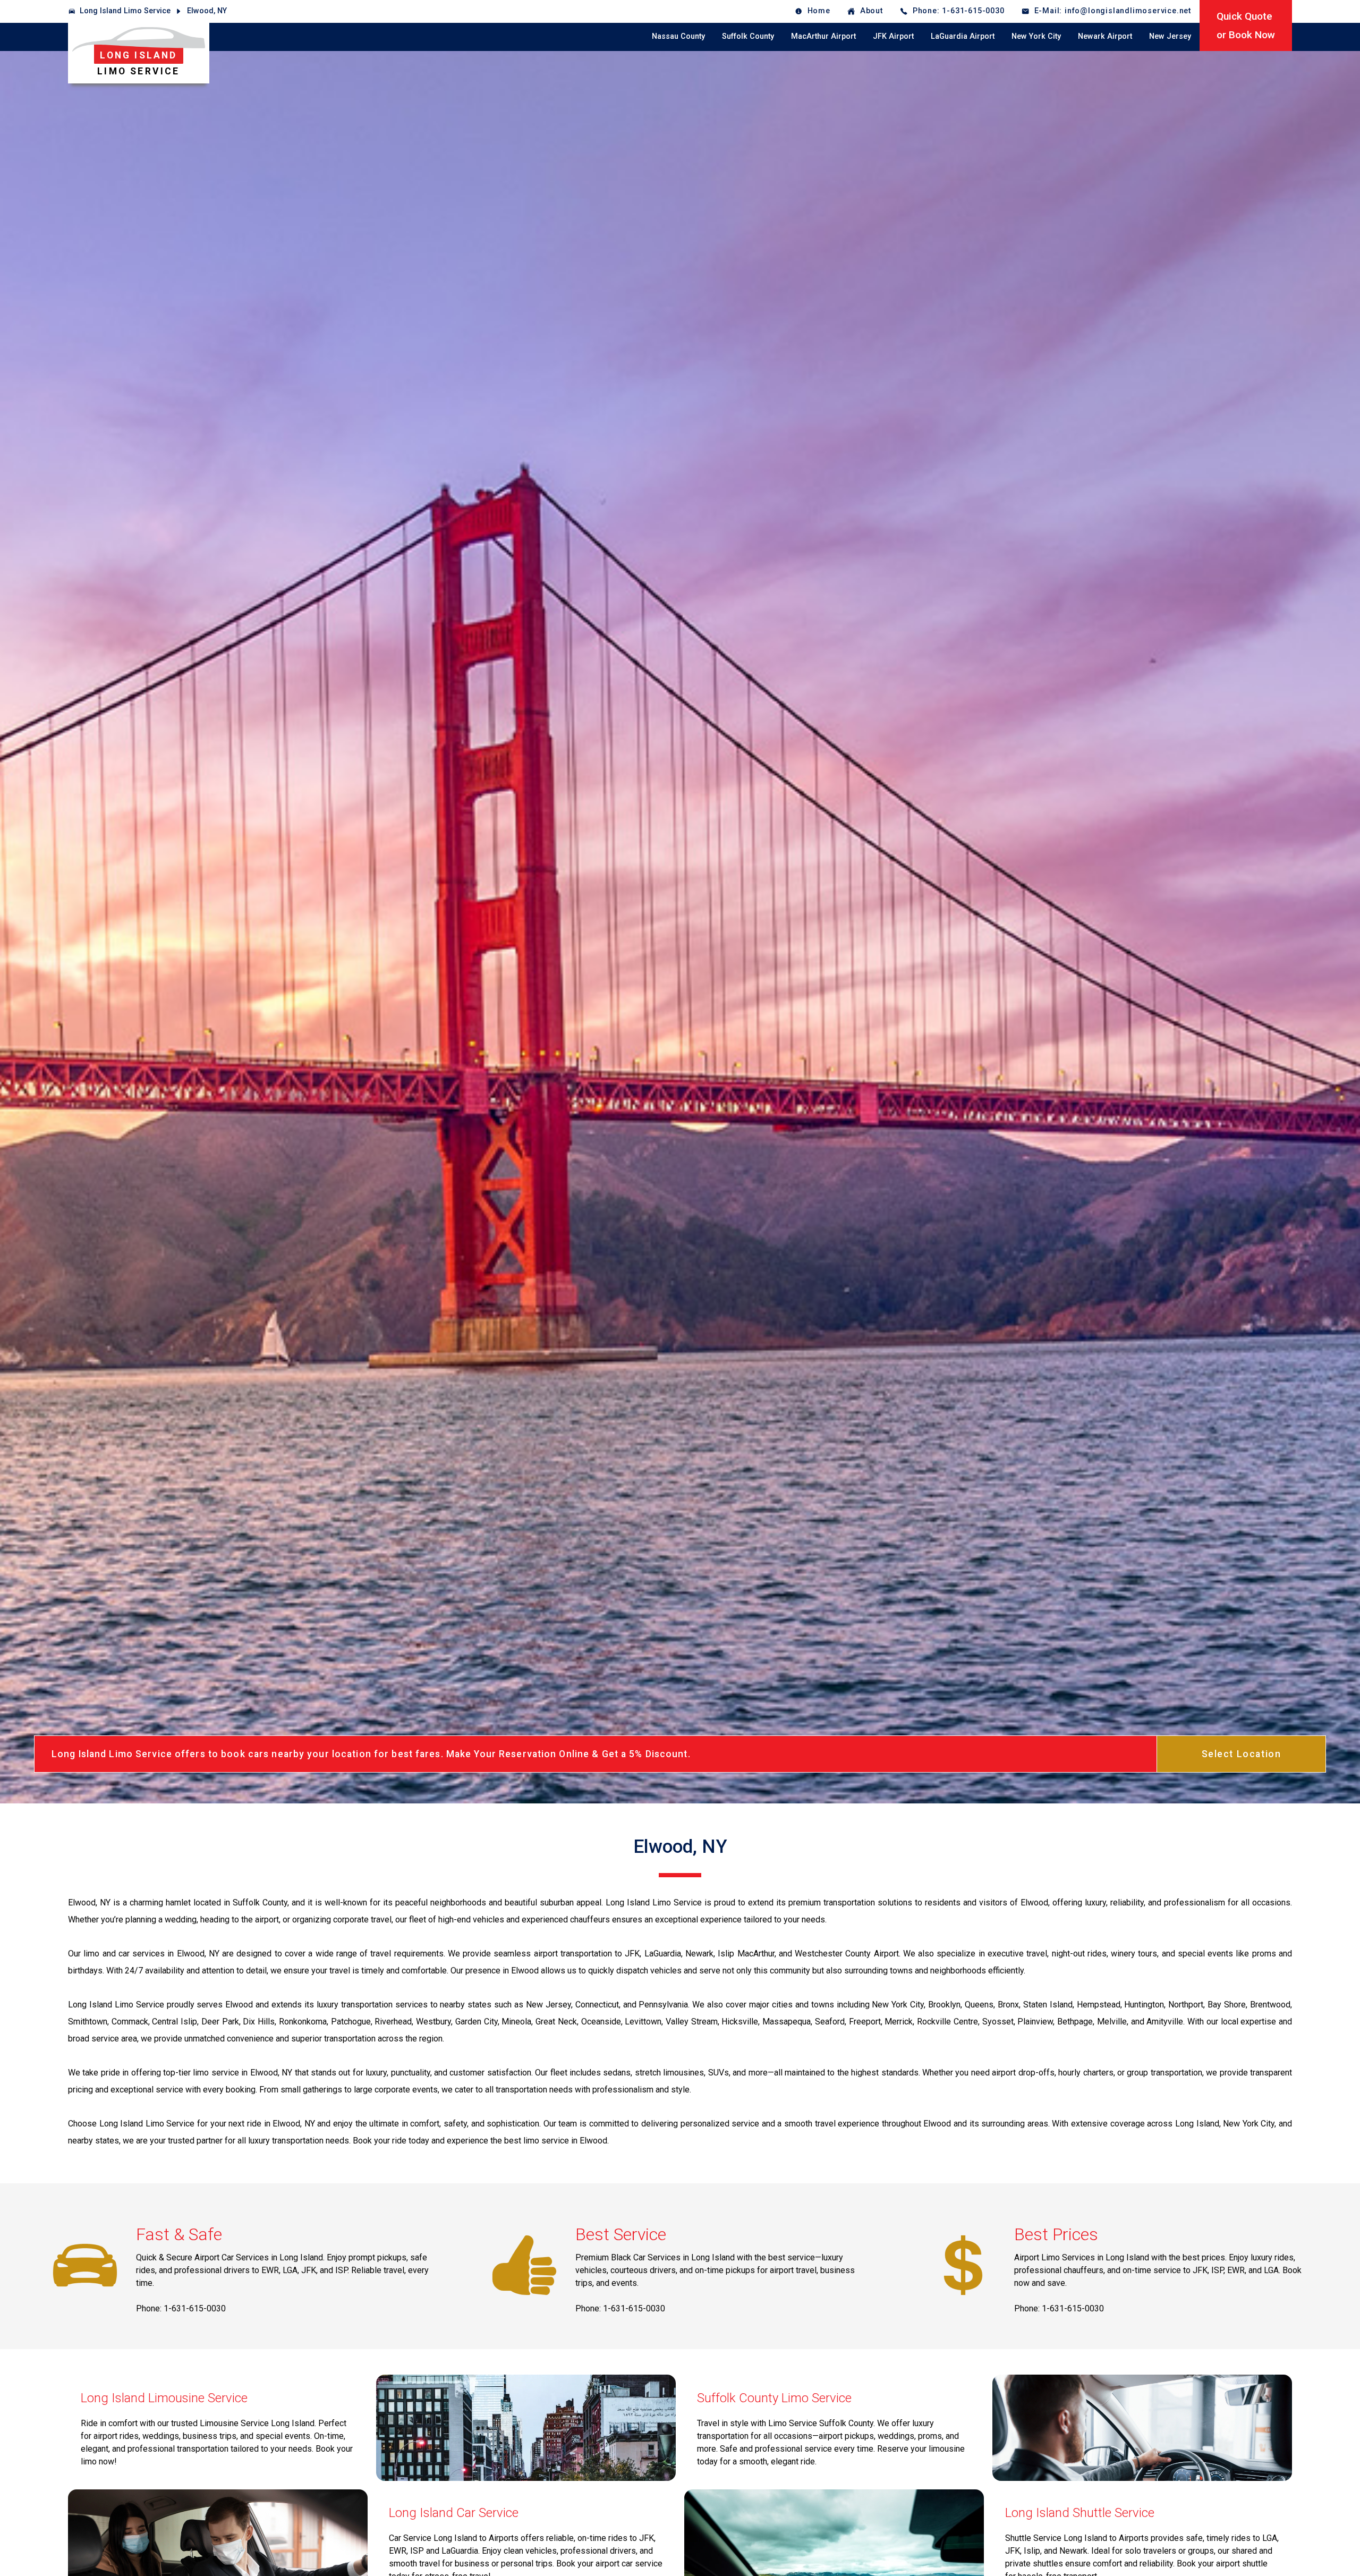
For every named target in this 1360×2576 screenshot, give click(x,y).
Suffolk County (748, 36)
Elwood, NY (207, 11)
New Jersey (1170, 36)
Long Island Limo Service (125, 11)
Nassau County (678, 36)
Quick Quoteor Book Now (1246, 26)
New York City (1036, 36)
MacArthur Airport (823, 36)
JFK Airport (893, 36)
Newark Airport (1105, 36)
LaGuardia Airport (963, 36)
